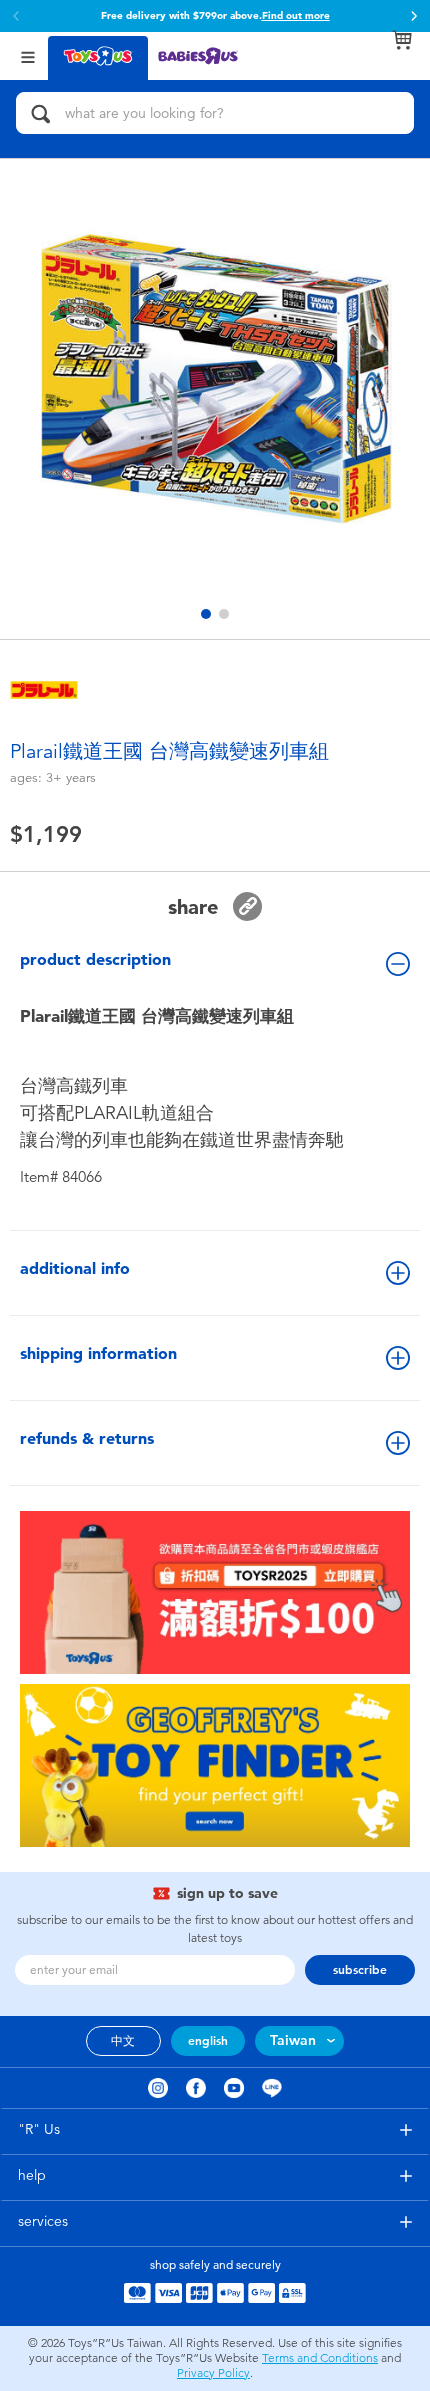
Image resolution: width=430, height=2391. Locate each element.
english (208, 2041)
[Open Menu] (28, 55)
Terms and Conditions (320, 2358)
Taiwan (293, 2040)
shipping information (98, 1353)
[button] (414, 16)
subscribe (360, 1970)
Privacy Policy (213, 2373)
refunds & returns (87, 1438)
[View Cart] (402, 40)
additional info (75, 1268)
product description (95, 959)
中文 (123, 2041)
